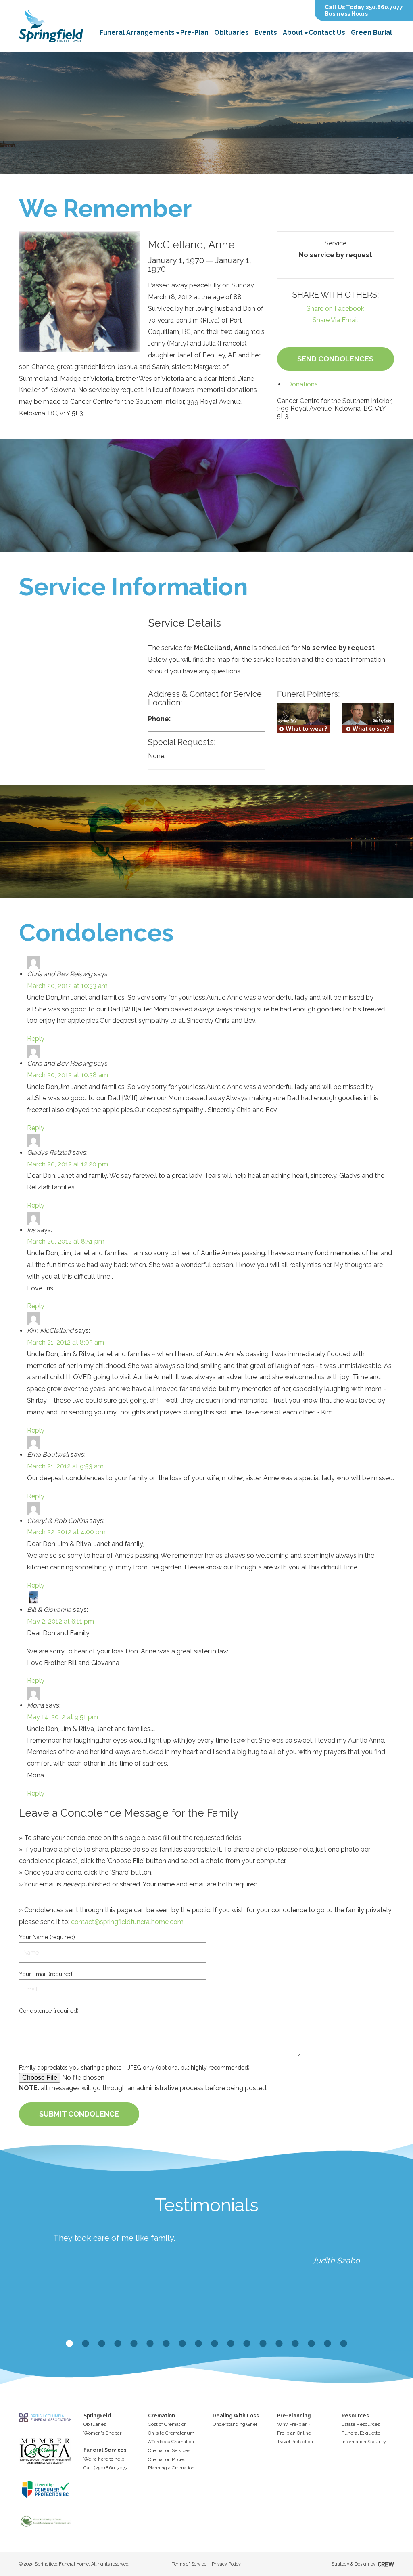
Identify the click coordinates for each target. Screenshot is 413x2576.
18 (344, 2344)
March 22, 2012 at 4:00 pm (66, 1532)
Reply (36, 1039)
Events (266, 33)
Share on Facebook (335, 309)
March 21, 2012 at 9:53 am (65, 1466)
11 (231, 2344)
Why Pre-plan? (294, 2424)
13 (263, 2344)
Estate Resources (361, 2424)
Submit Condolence (79, 2114)
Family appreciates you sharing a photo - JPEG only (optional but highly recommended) (134, 2068)
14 (279, 2344)
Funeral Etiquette (361, 2433)
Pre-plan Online (294, 2433)
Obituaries (232, 33)
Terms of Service (189, 2564)
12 (247, 2344)
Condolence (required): (49, 2011)
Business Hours (346, 14)
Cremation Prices (167, 2459)
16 (311, 2344)
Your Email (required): (47, 1974)
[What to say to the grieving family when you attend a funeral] (368, 718)
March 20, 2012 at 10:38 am (68, 1075)
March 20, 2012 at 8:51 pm (66, 1241)
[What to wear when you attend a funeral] (303, 718)
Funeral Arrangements (137, 33)
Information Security (364, 2442)
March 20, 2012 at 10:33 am (67, 986)
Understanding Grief (235, 2424)
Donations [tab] (302, 384)
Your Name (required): (48, 1937)
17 (327, 2344)
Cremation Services (169, 2450)
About (293, 33)
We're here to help (104, 2459)
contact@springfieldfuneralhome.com (127, 1922)
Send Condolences (335, 359)
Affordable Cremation (171, 2442)
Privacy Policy (226, 2564)
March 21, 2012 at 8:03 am (66, 1342)
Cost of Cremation (167, 2424)
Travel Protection (295, 2442)
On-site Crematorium (171, 2433)
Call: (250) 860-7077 (105, 2468)
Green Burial (371, 33)
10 (215, 2344)
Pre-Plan (194, 33)
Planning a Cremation (171, 2468)
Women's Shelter (102, 2433)
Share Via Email (335, 320)
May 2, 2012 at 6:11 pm (60, 1621)
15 (295, 2344)
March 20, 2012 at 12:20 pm (68, 1164)
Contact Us (327, 33)
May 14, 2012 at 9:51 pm (63, 1717)
